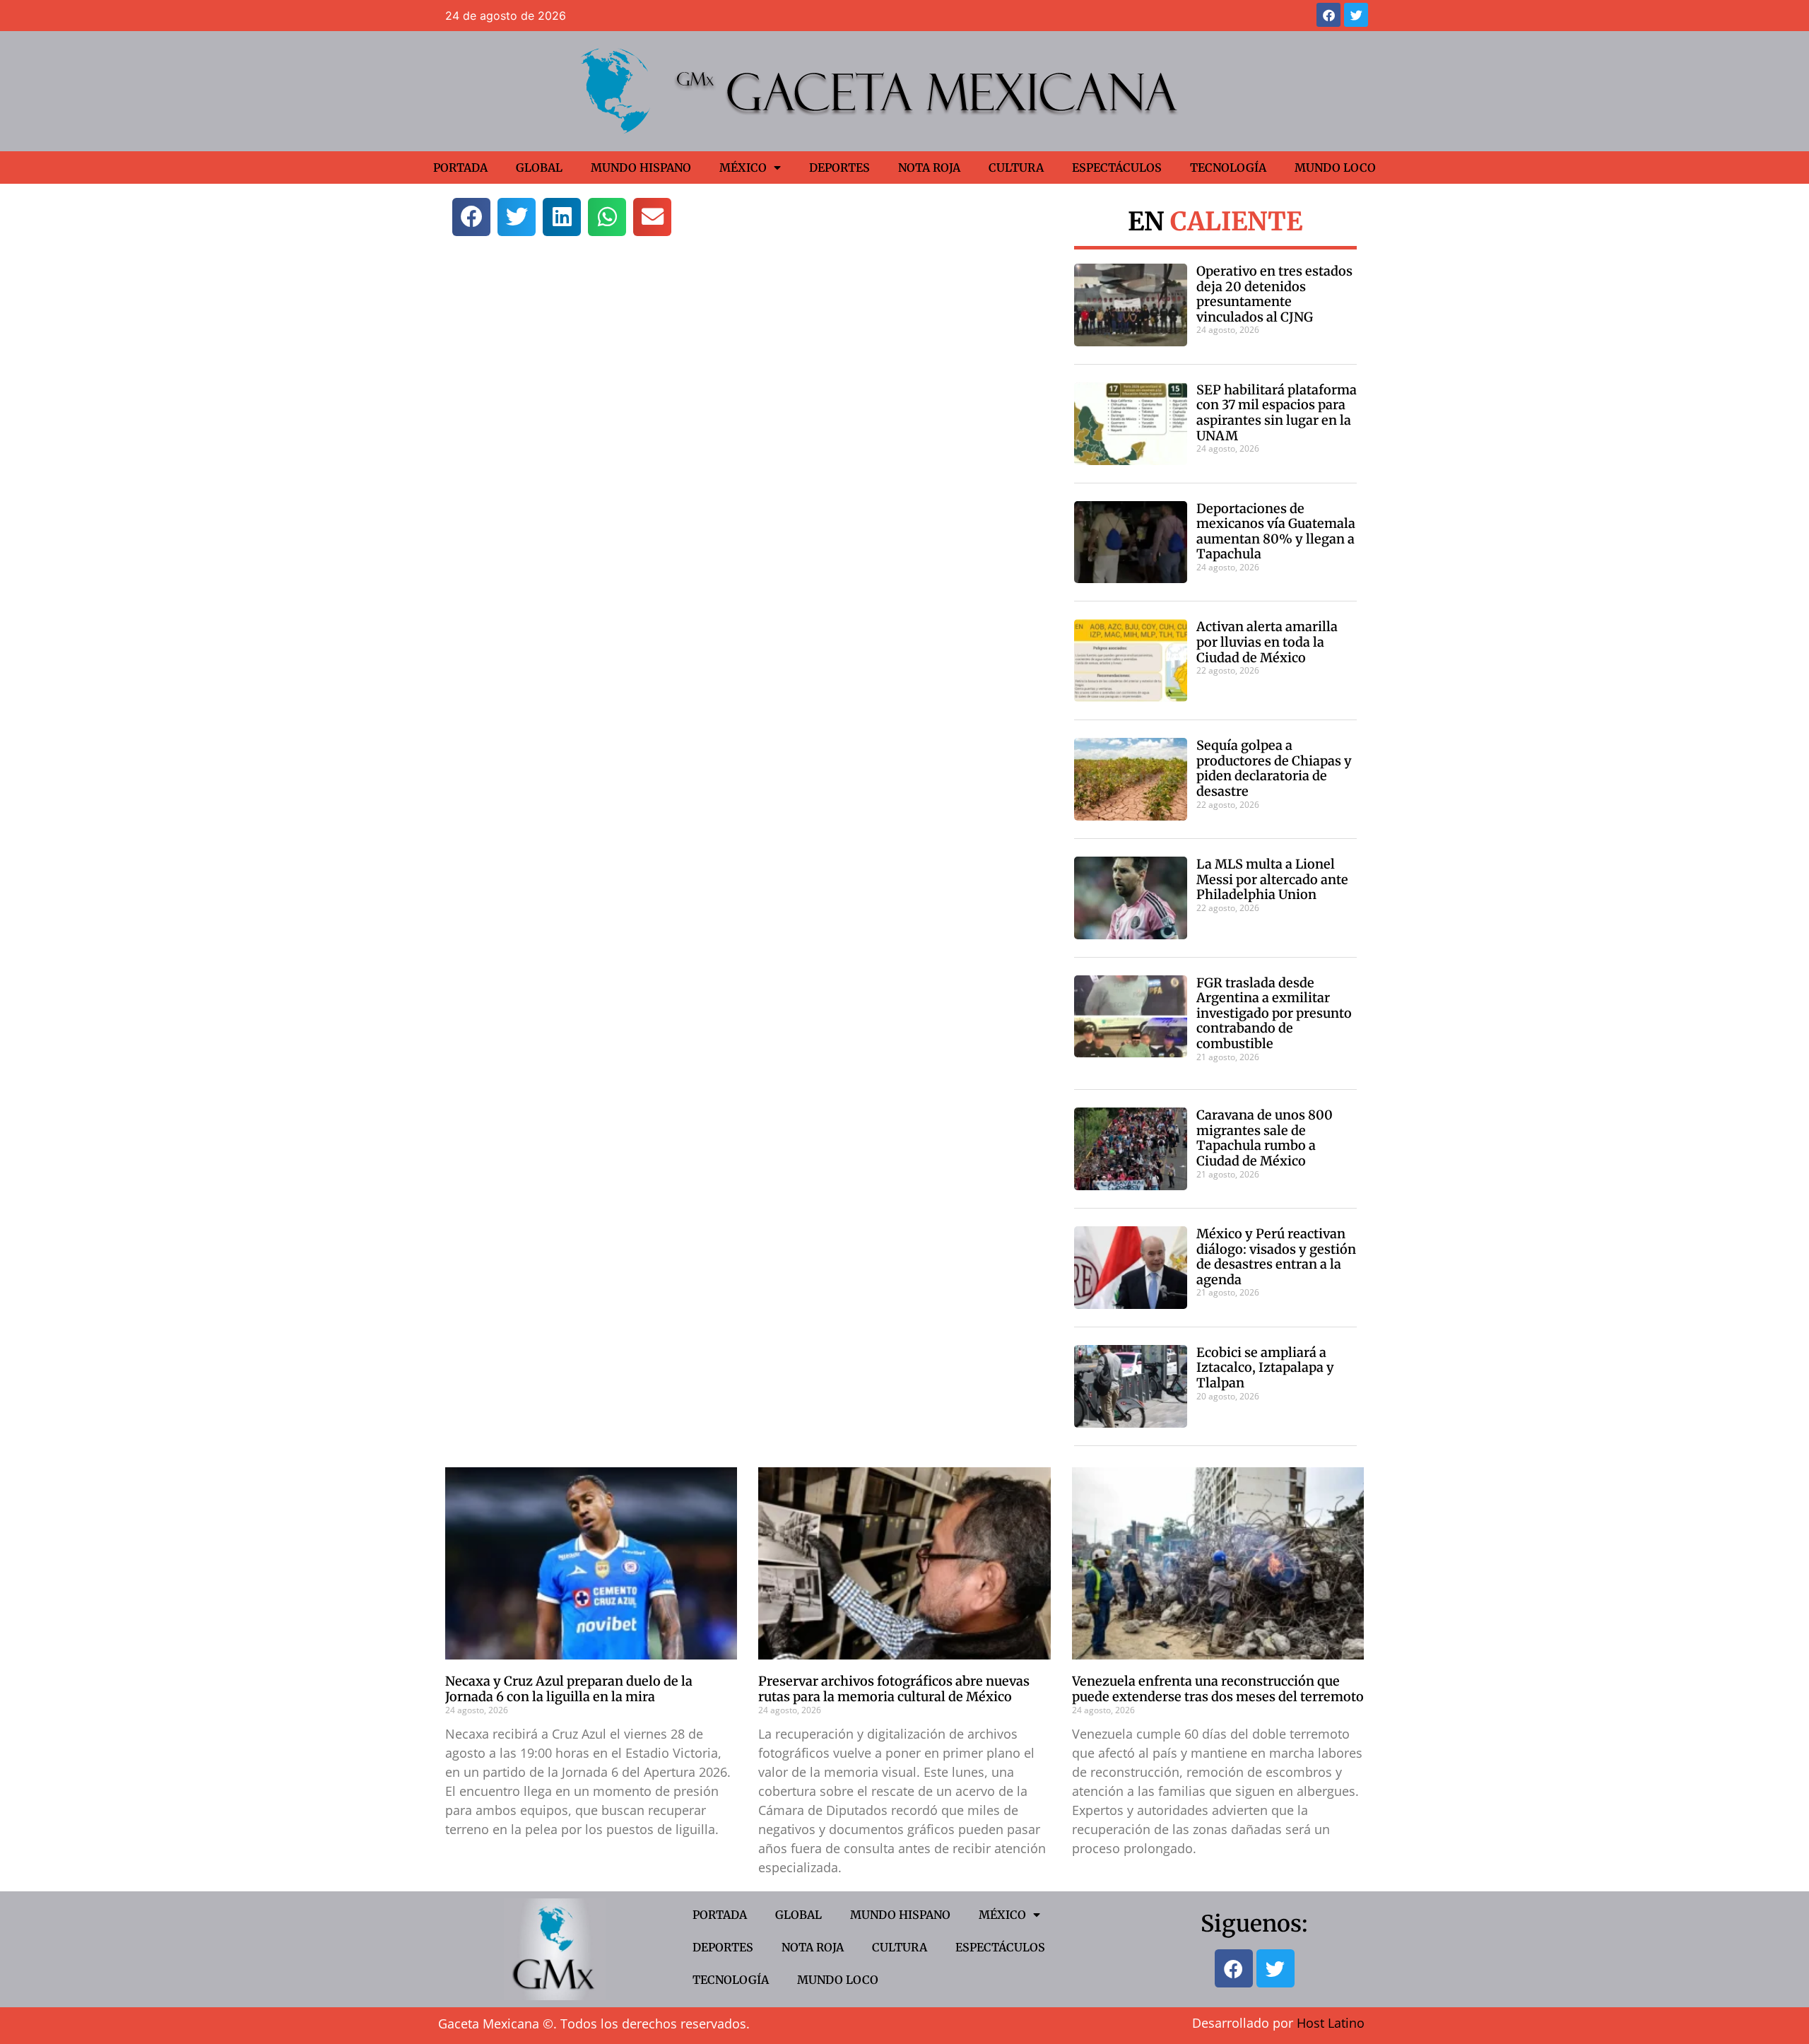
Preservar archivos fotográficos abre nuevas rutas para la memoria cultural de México (894, 1689)
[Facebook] (1328, 15)
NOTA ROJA (929, 168)
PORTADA (460, 168)
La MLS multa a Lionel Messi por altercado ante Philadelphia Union (1272, 879)
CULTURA (1016, 168)
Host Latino (1331, 2023)
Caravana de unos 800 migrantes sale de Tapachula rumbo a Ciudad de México (1265, 1138)
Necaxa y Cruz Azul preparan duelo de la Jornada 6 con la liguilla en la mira (569, 1689)
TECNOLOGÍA (1228, 168)
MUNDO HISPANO (641, 168)
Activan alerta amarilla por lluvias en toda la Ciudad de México (1267, 642)
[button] (471, 217)
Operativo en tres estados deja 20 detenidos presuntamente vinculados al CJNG (1274, 294)
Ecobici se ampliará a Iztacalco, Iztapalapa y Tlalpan (1265, 1368)
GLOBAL (539, 168)
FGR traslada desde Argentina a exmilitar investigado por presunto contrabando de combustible (1274, 1013)
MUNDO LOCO (1335, 168)
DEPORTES (839, 168)
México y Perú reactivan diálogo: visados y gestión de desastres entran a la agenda (1276, 1257)
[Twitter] (1356, 15)
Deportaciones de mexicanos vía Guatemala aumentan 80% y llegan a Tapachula (1276, 531)
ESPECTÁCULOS (1117, 168)
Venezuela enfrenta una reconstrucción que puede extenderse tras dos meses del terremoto (1218, 1689)
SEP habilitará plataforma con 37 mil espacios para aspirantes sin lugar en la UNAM (1277, 413)
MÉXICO (743, 168)
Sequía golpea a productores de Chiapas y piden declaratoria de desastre (1274, 768)
